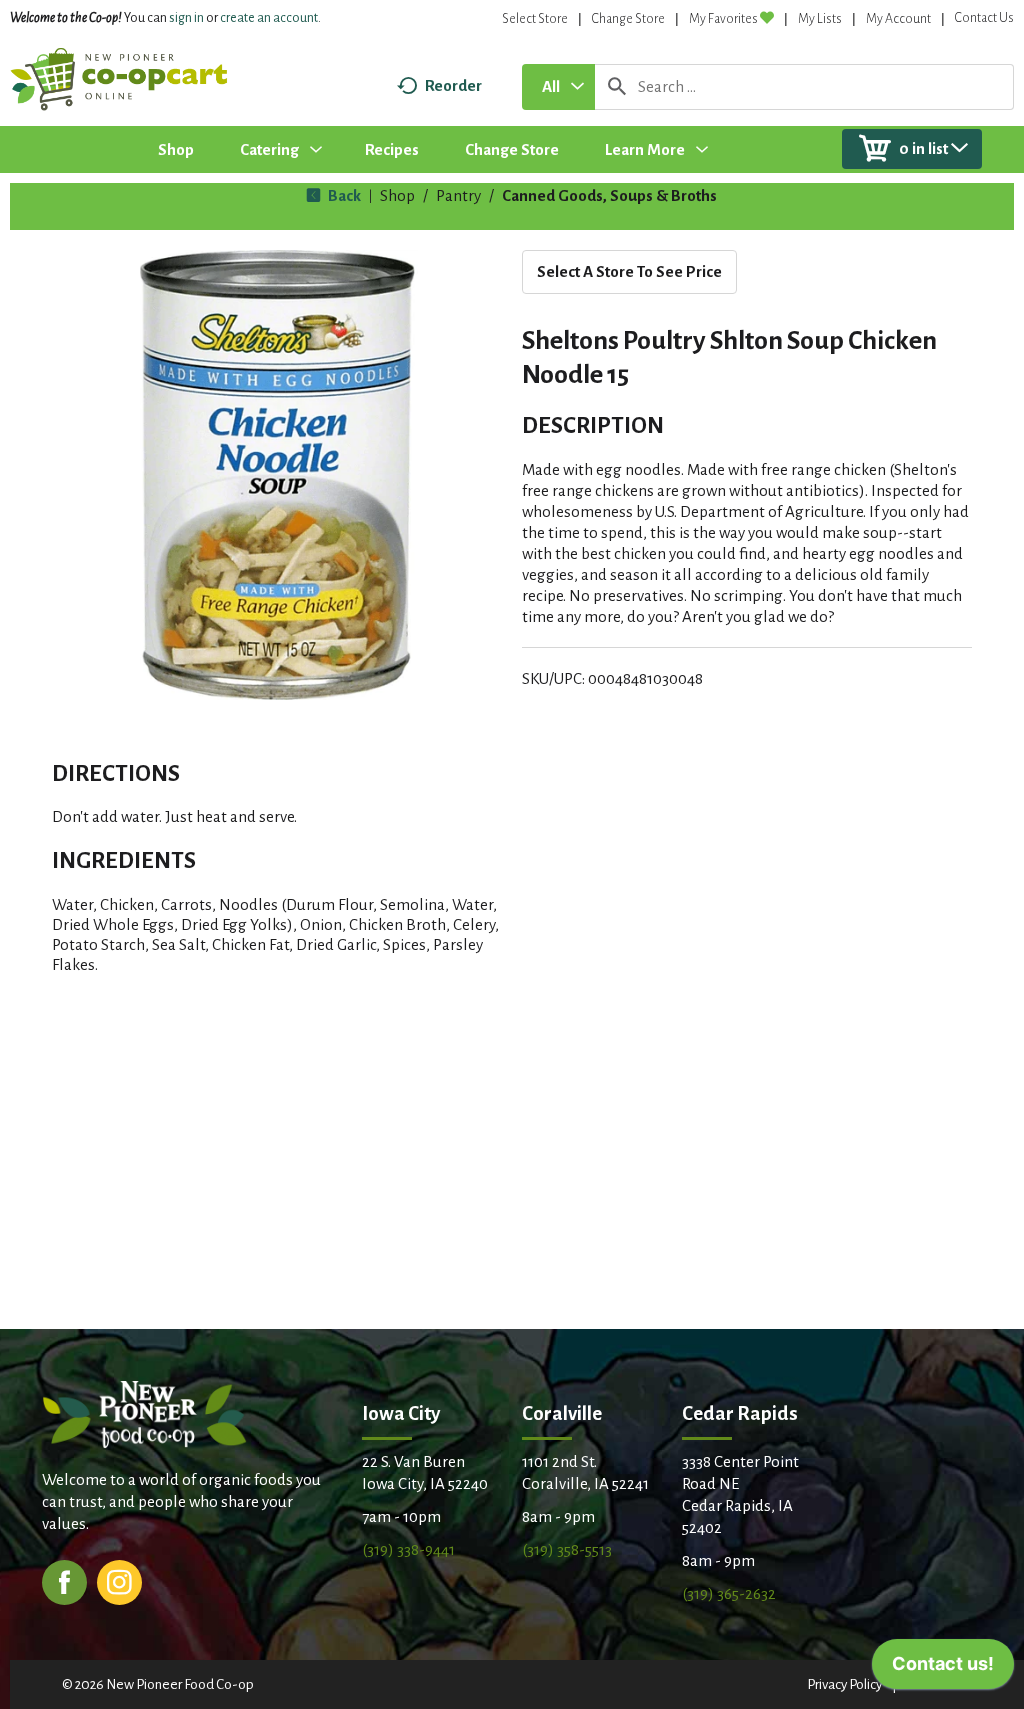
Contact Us (984, 18)
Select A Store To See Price (629, 271)
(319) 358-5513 (567, 1549)
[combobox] (558, 87)
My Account (898, 19)
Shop (397, 195)
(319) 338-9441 (408, 1549)
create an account (269, 18)
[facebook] (64, 1580)
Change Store (628, 19)
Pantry (458, 195)
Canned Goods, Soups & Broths (609, 195)
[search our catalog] (617, 87)
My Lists (820, 19)
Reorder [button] (453, 85)
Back (343, 195)
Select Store (535, 19)
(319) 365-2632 (729, 1593)
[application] (943, 1669)
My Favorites (723, 19)
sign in (186, 18)
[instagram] (119, 1580)
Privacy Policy (844, 1684)
